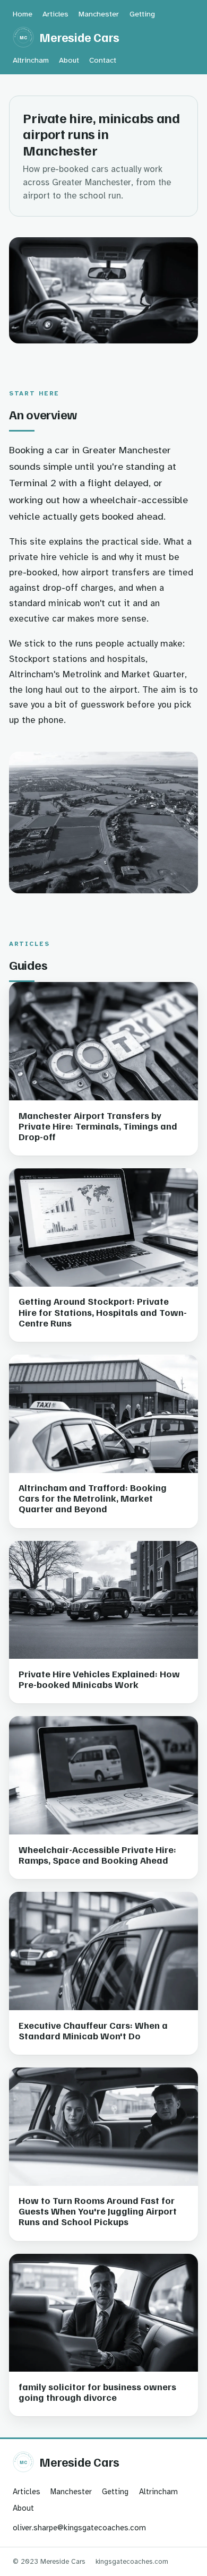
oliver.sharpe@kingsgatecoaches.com (79, 2528)
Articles (55, 14)
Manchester (99, 14)
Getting (142, 14)
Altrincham (31, 60)
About (69, 60)
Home (23, 14)
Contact (103, 60)
